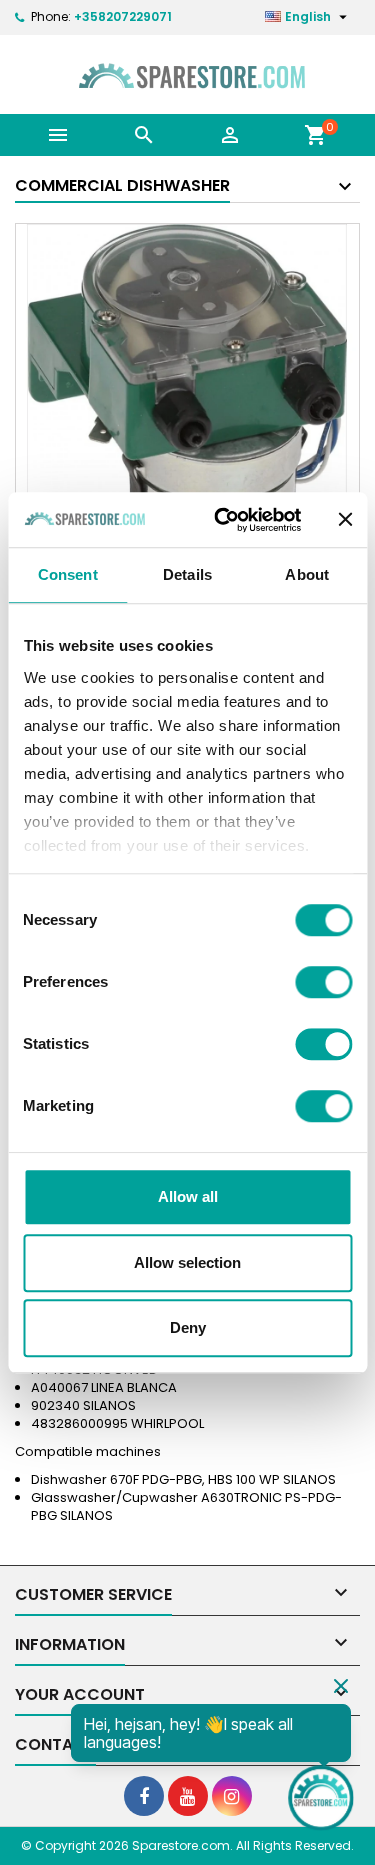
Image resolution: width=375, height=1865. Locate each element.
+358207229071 (123, 16)
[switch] (323, 982)
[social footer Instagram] (232, 1796)
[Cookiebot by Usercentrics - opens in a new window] (223, 520)
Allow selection (187, 1262)
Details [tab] (187, 574)
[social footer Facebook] (144, 1796)
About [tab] (307, 574)
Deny (188, 1327)
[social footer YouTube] (188, 1796)
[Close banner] (345, 520)
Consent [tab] (68, 574)
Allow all (188, 1196)
